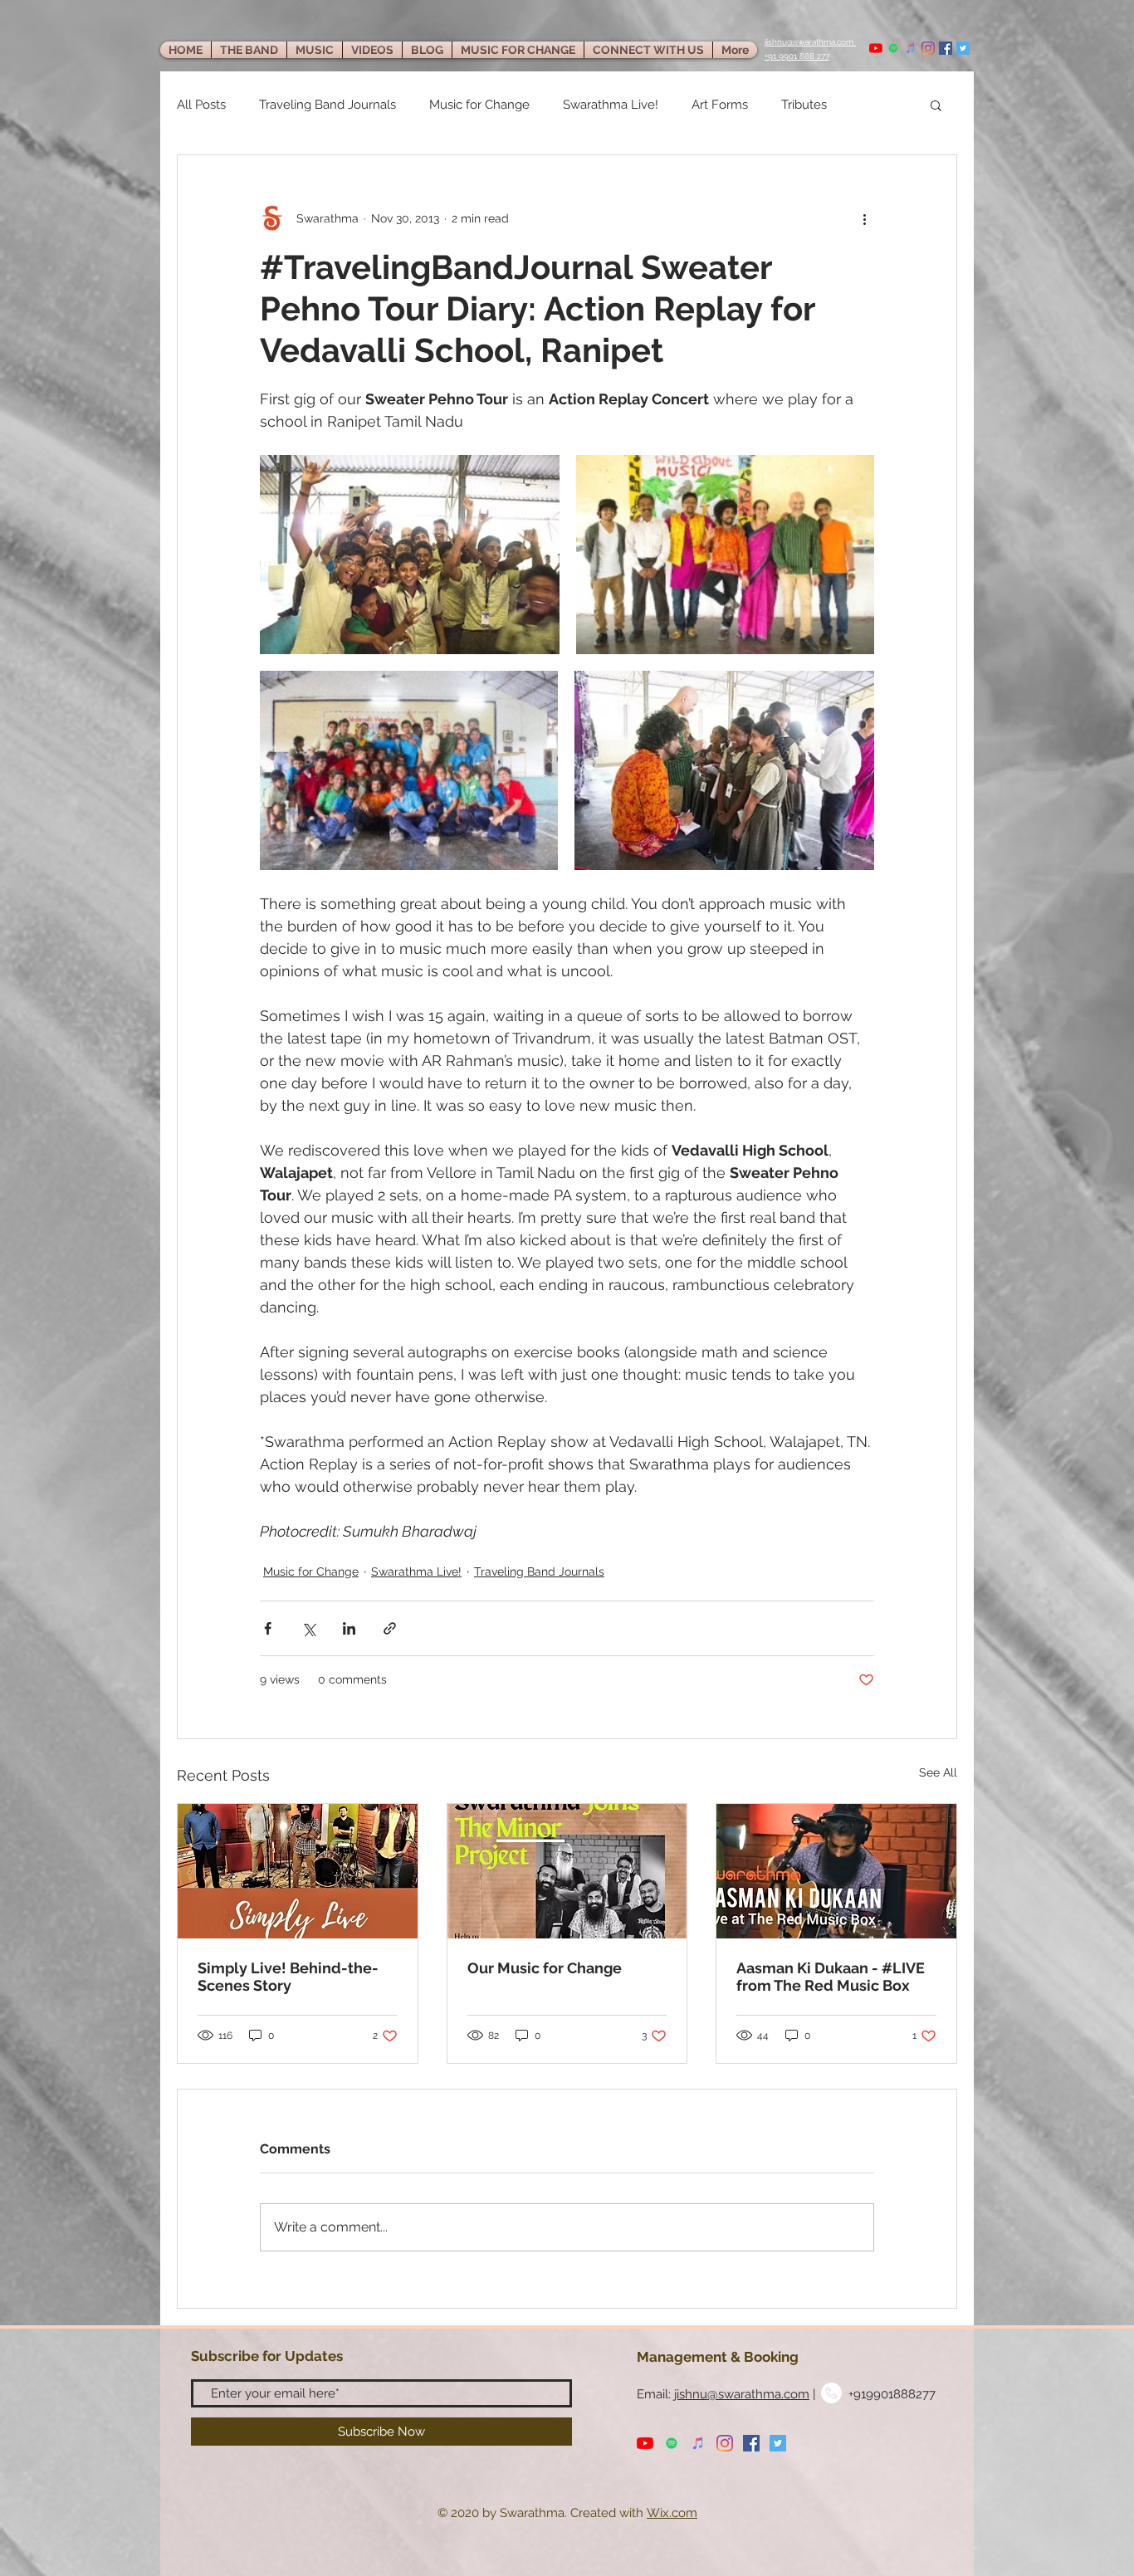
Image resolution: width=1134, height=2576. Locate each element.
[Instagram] (928, 48)
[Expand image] (410, 555)
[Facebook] (946, 48)
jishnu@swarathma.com (742, 2394)
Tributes (804, 105)
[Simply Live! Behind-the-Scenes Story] (298, 1871)
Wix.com (672, 2513)
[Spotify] (893, 48)
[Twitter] (963, 48)
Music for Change (479, 105)
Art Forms (720, 105)
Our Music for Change (545, 1968)
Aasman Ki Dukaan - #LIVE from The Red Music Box (831, 1977)
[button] (936, 105)
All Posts (201, 105)
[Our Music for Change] (567, 1871)
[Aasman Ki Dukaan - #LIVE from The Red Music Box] (836, 1871)
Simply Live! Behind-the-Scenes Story (288, 1977)
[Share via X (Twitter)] (308, 1628)
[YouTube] (876, 48)
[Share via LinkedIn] (349, 1628)
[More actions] (864, 218)
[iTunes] (911, 48)
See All (938, 1772)
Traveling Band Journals (327, 105)
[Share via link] (390, 1628)
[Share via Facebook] (268, 1628)
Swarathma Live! (611, 105)
